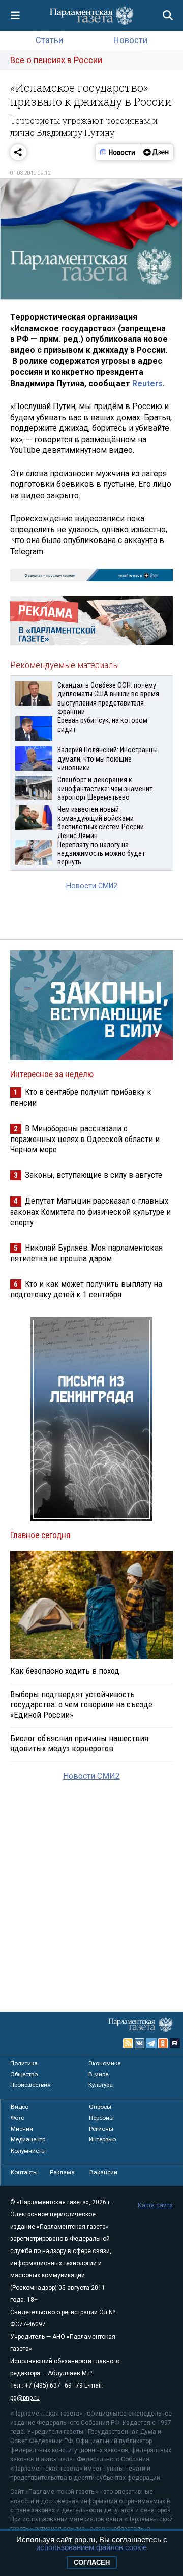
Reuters (147, 383)
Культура (101, 2085)
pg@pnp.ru (25, 2398)
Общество (24, 2074)
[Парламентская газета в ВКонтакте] (140, 2043)
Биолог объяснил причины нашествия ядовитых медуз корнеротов (79, 1743)
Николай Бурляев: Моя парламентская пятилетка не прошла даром (86, 1253)
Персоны (101, 2118)
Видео (20, 2107)
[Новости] (117, 152)
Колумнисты (28, 2151)
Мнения (22, 2129)
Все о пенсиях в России (56, 60)
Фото (18, 2118)
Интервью (102, 2139)
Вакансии (103, 2172)
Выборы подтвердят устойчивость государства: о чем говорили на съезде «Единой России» (81, 1704)
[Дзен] (156, 152)
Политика (24, 2063)
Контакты (24, 2172)
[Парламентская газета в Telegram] (151, 2043)
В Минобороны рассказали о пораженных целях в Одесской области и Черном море (85, 1139)
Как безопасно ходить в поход (65, 1671)
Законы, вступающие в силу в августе (94, 1175)
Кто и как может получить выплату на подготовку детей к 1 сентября (86, 1289)
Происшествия (30, 2085)
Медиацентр (28, 2139)
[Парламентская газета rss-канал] (128, 2043)
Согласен (92, 2563)
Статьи (49, 40)
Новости (130, 40)
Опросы (100, 2107)
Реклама (62, 2172)
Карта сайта (155, 2205)
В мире (98, 2074)
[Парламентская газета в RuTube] (175, 2043)
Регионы (101, 2129)
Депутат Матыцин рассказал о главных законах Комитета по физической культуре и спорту (90, 1211)
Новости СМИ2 (92, 886)
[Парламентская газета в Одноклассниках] (163, 2043)
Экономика (105, 2063)
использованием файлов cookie (91, 2547)
